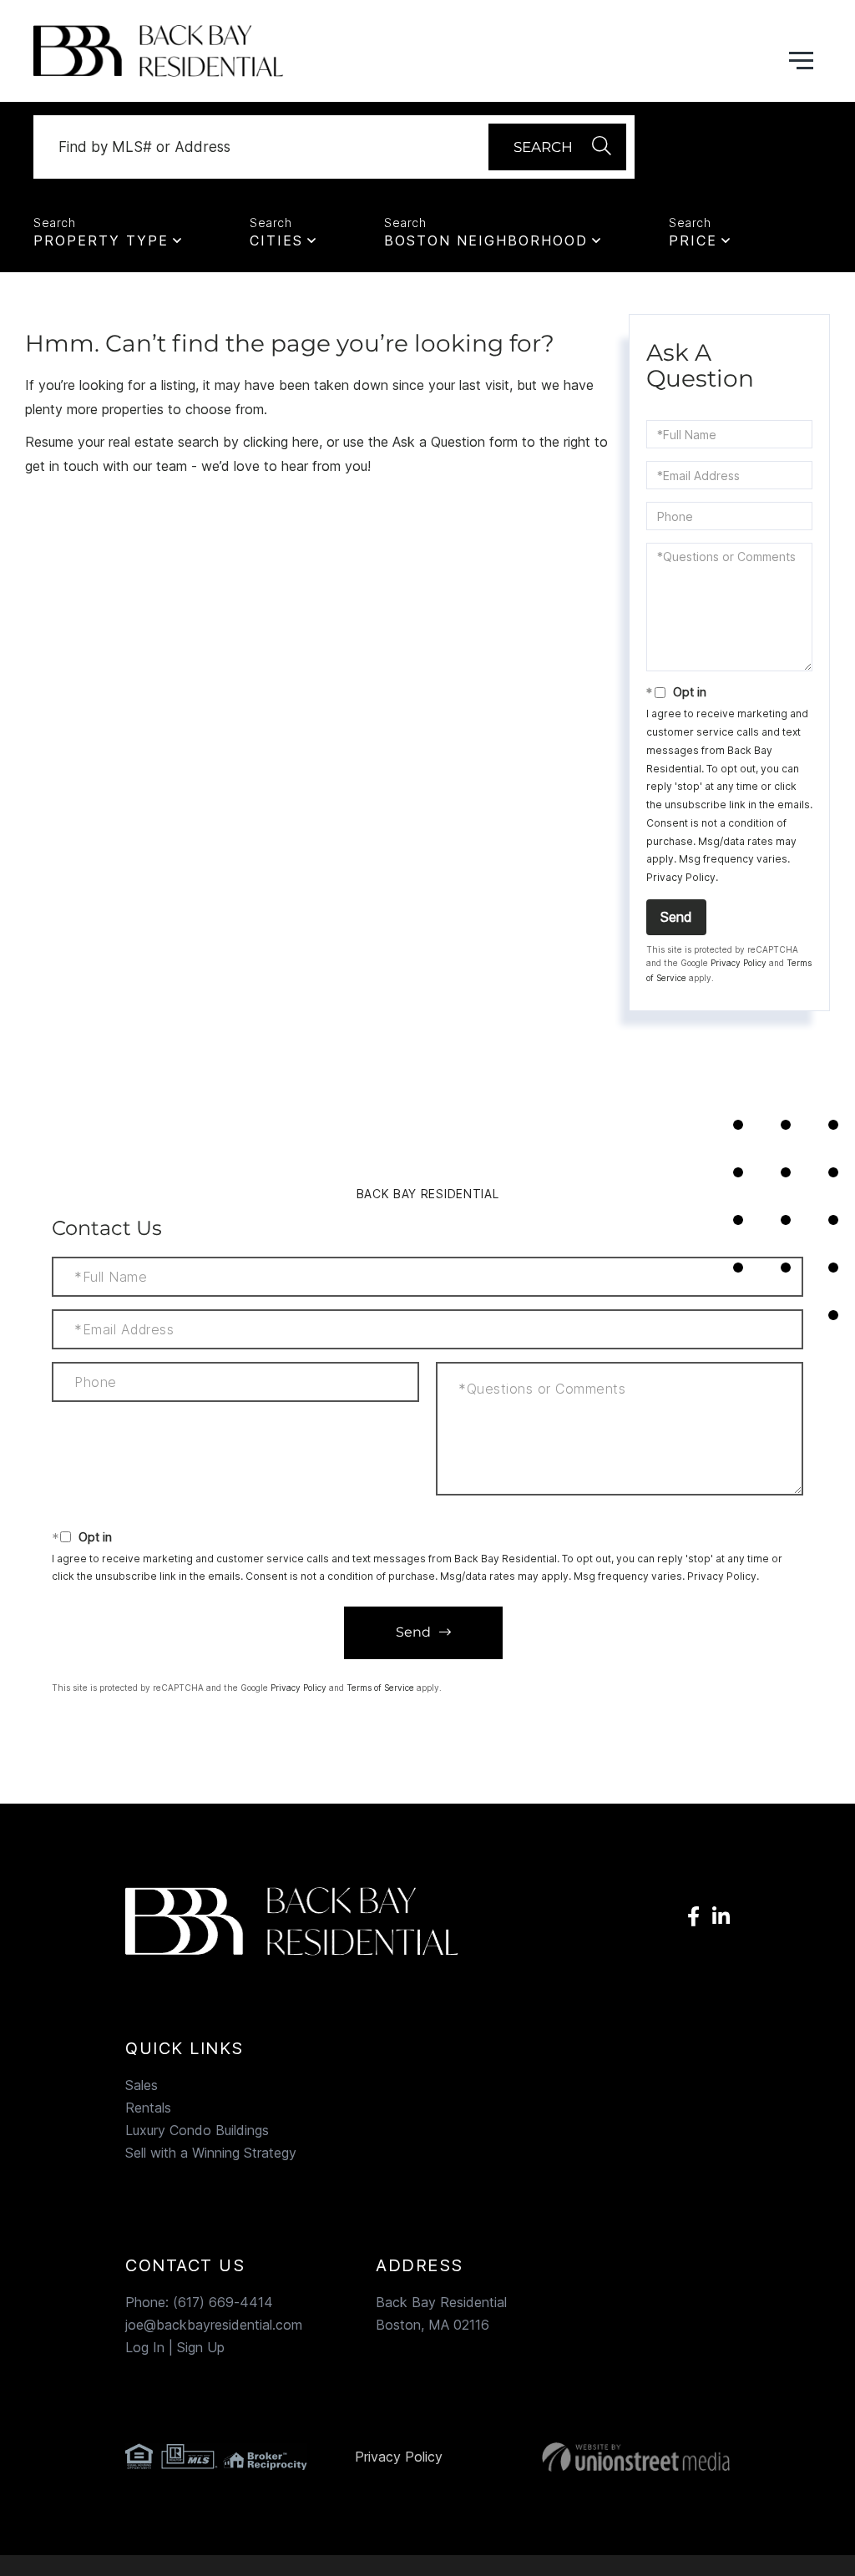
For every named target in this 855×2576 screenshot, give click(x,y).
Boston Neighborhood (486, 240)
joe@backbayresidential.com (214, 2325)
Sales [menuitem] (142, 2085)
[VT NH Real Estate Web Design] (636, 2457)
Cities (276, 240)
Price (693, 240)
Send (676, 917)
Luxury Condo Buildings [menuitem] (197, 2130)
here (306, 442)
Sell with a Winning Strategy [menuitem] (211, 2153)
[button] (557, 147)
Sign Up (201, 2347)
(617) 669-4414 (223, 2302)
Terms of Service (380, 1688)
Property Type (101, 240)
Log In (145, 2347)
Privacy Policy (681, 877)
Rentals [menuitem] (148, 2108)
